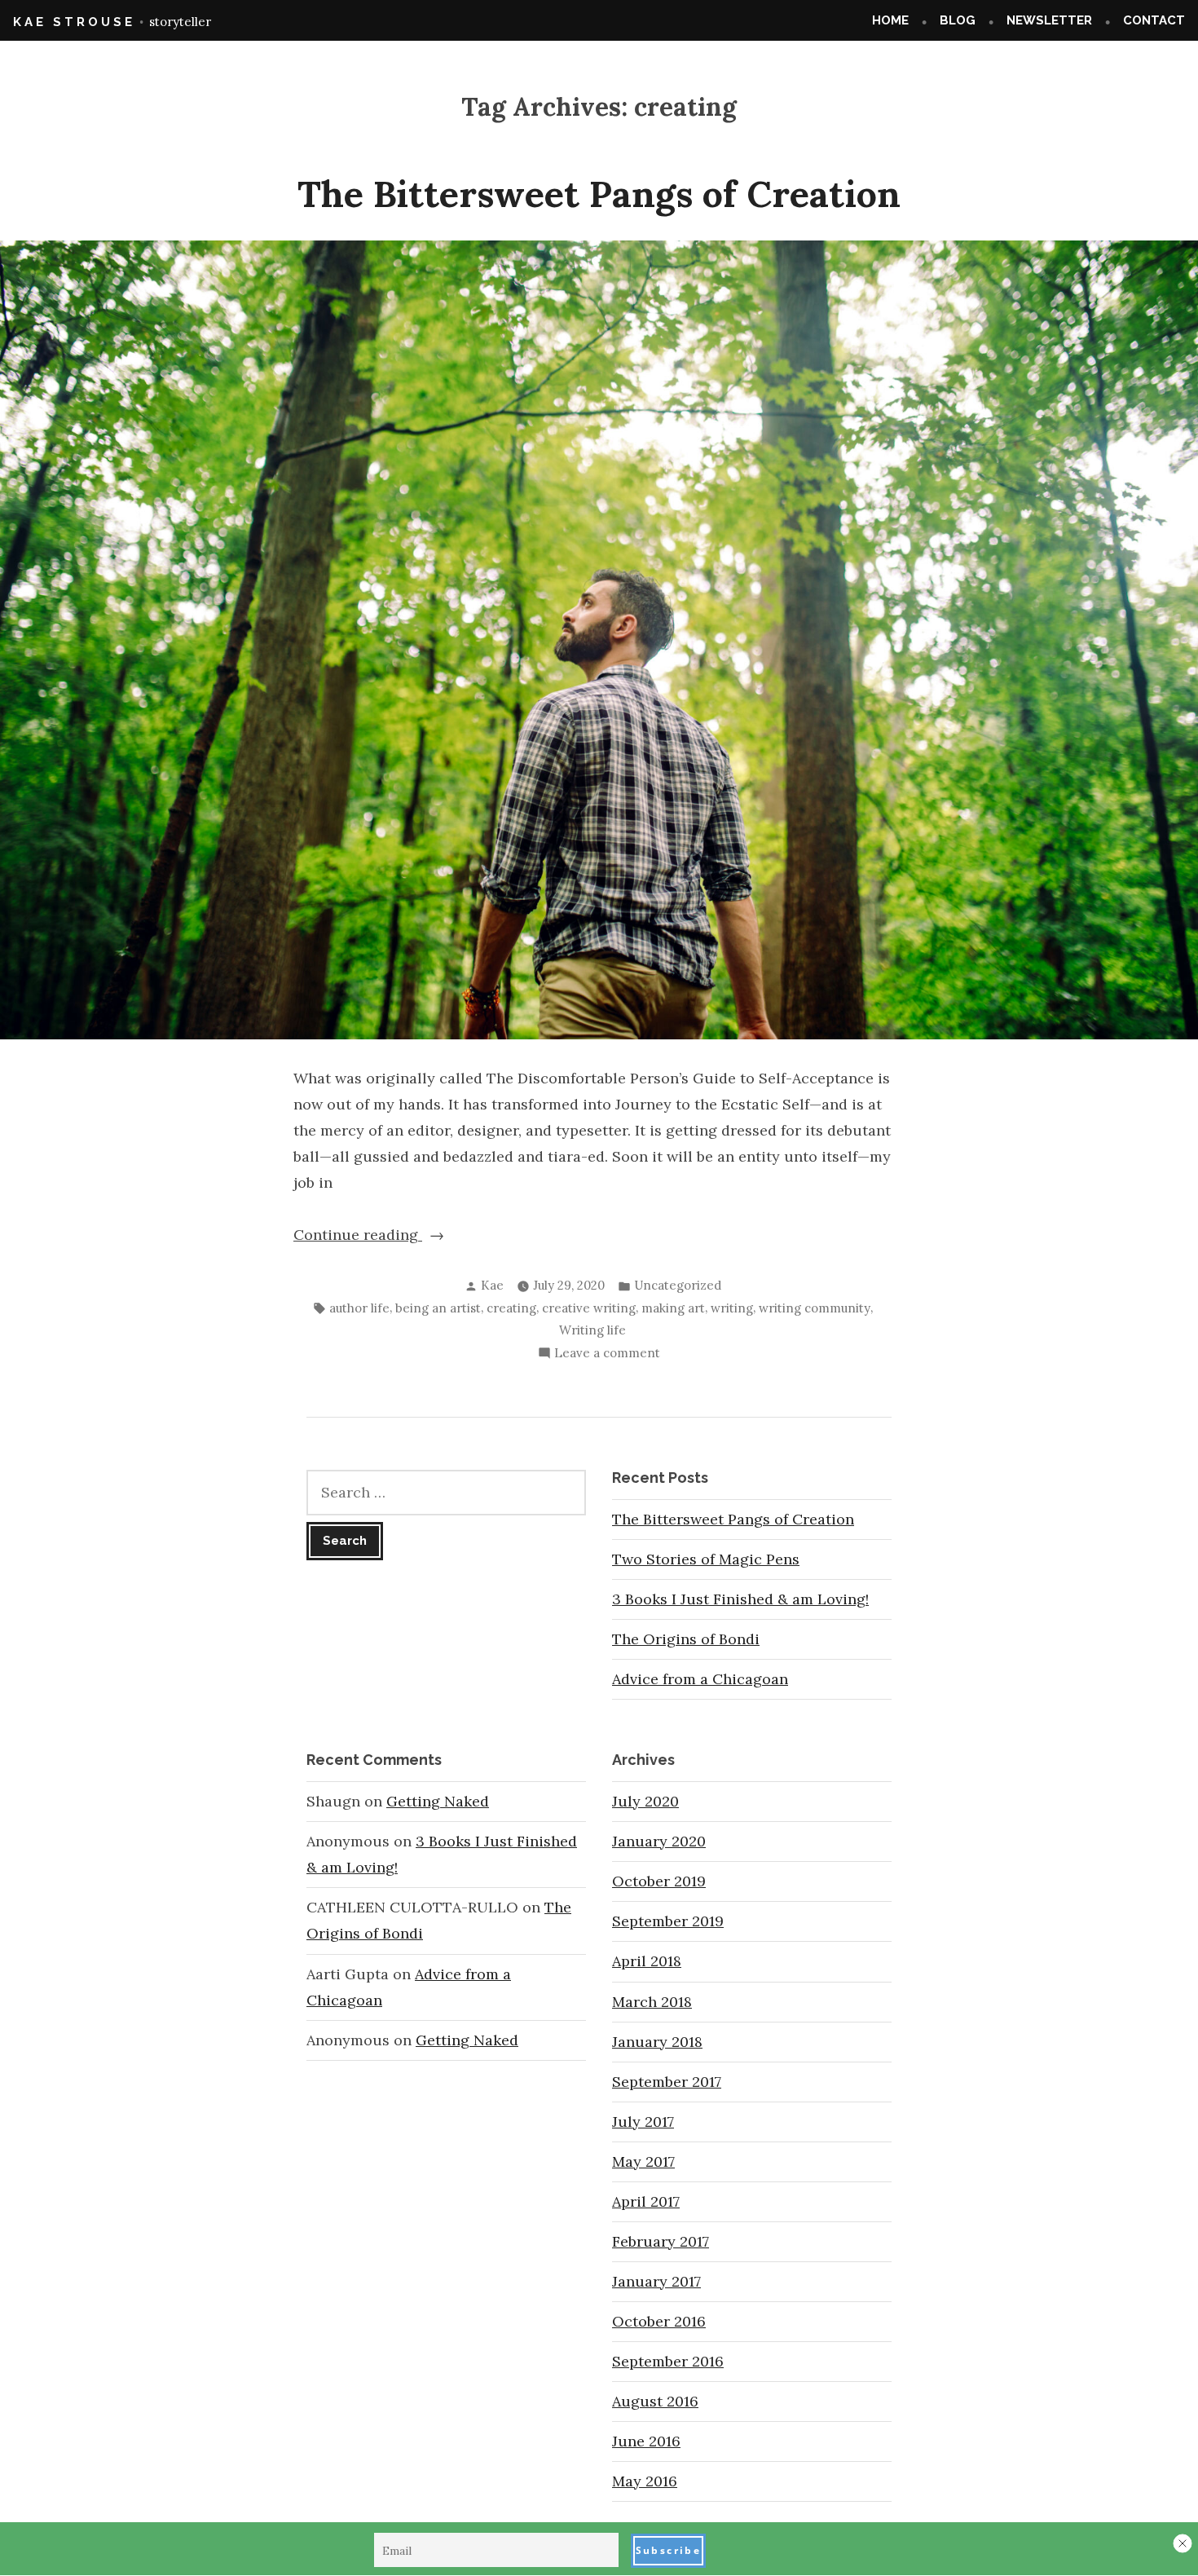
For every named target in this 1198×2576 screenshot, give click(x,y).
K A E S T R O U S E (73, 22)
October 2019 (659, 1881)
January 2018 (657, 2042)
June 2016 (646, 2441)
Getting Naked (438, 1801)
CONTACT (1154, 20)
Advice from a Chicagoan (700, 1679)
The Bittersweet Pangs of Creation (599, 194)
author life (359, 1308)
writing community (815, 1308)
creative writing (589, 1308)
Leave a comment (607, 1354)
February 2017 (661, 2241)
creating (511, 1308)
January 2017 (656, 2281)
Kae (492, 1285)
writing (732, 1308)
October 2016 (659, 2321)
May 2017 (643, 2161)
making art (673, 1308)
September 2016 (668, 2361)
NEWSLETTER (1049, 20)
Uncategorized (678, 1285)
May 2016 (645, 2481)
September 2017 (667, 2082)
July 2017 (643, 2122)
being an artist (438, 1308)
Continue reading (398, 1236)
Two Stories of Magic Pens (706, 1559)
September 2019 (668, 1921)
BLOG (958, 20)
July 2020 (645, 1801)
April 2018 (647, 1961)
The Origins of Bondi (686, 1639)
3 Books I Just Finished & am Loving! (740, 1599)
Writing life (592, 1330)
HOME (890, 20)
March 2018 (652, 2002)
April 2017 (646, 2201)
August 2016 (655, 2401)
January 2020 (659, 1841)
